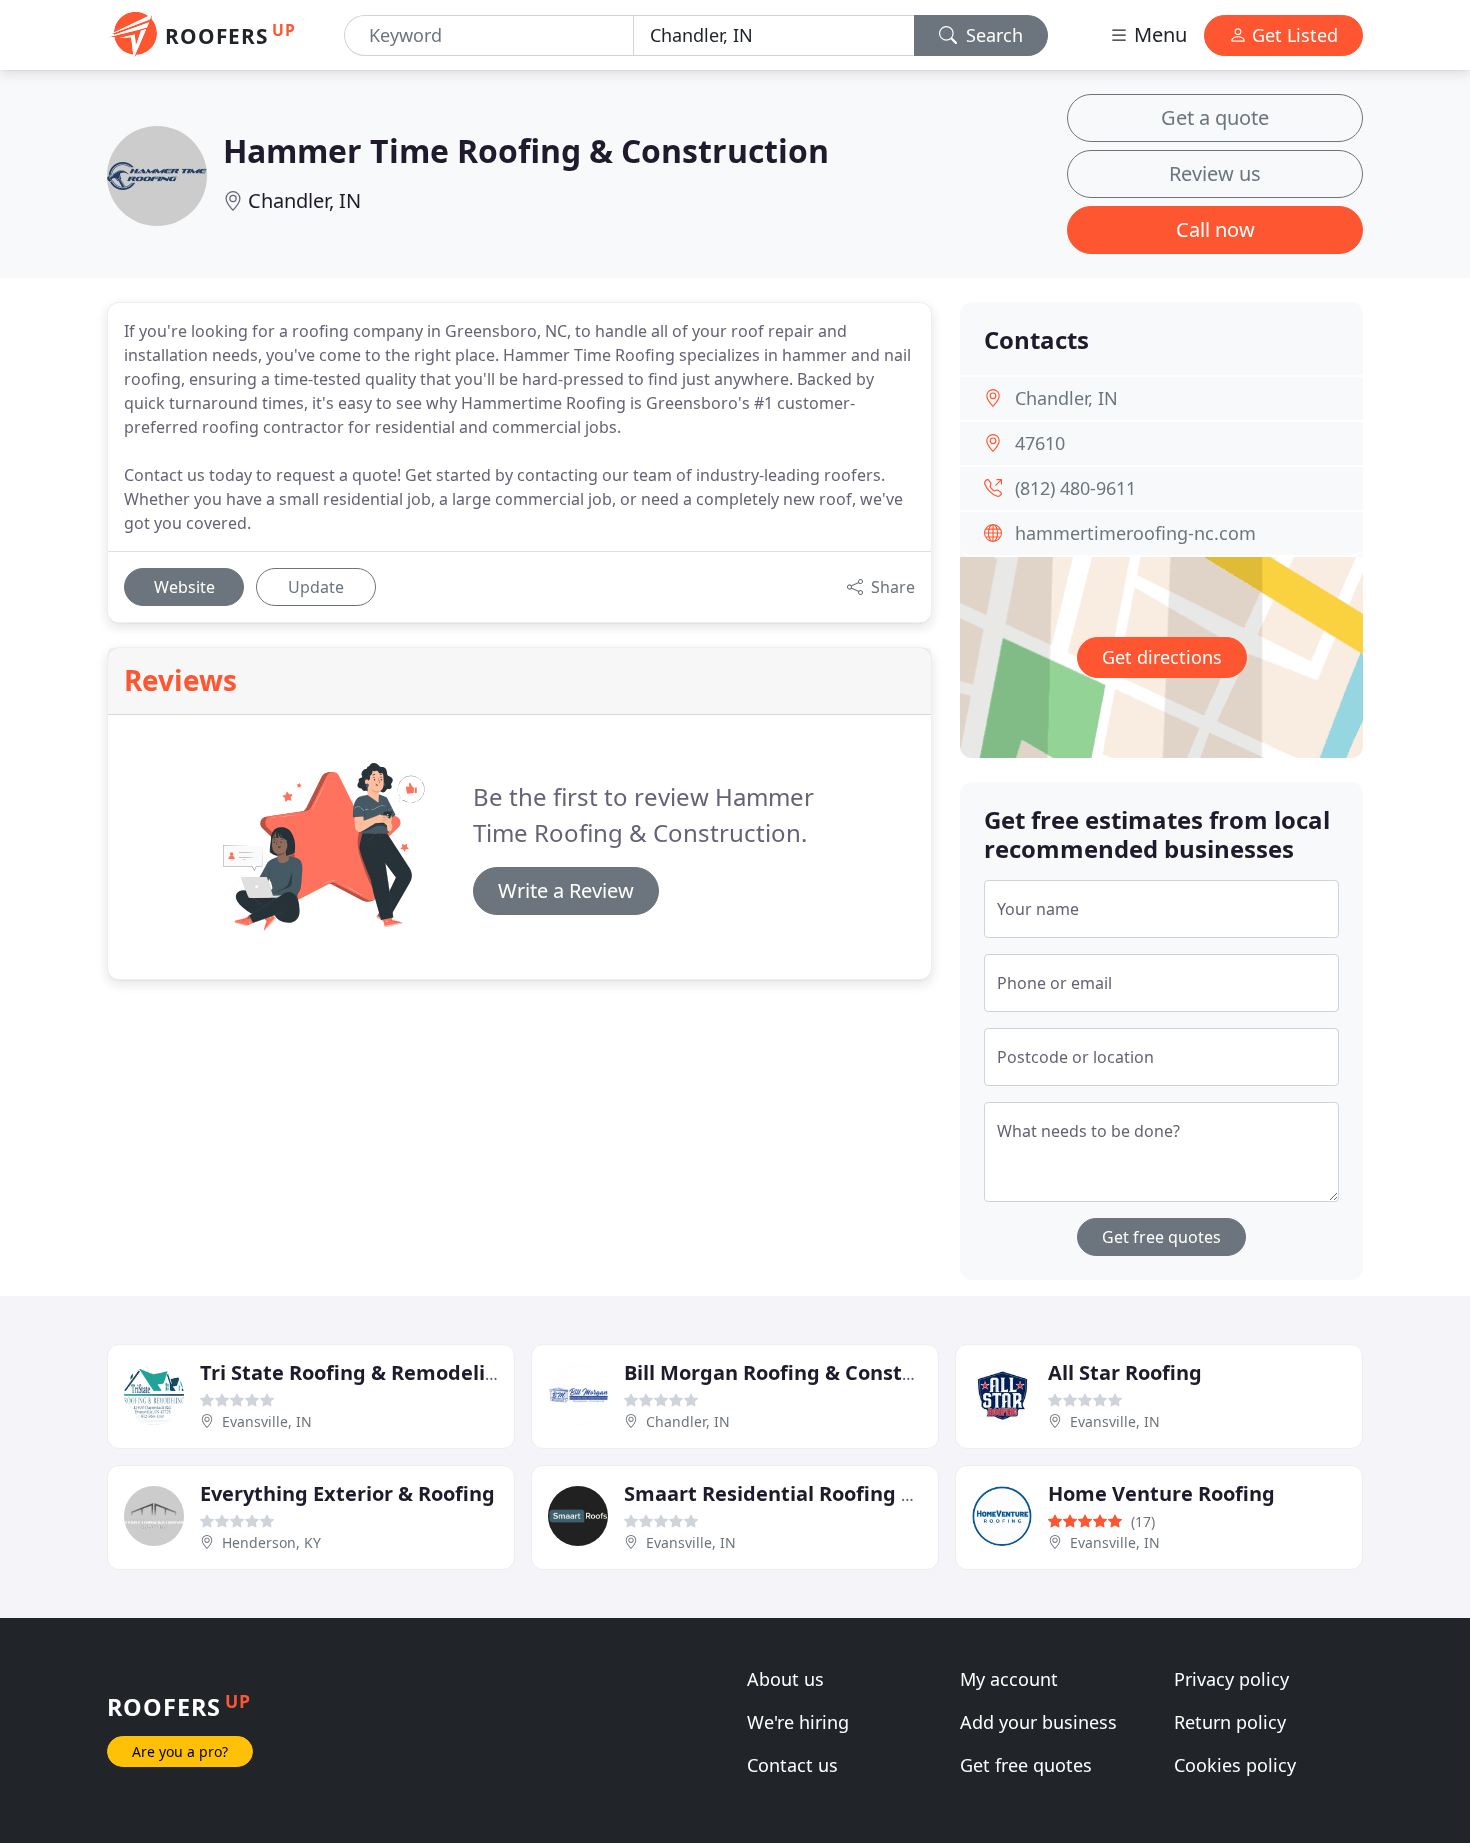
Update (316, 587)
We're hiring (798, 1722)
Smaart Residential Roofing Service (798, 1493)
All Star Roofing (1125, 1372)
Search (992, 35)
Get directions (1162, 657)
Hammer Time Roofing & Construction (526, 150)
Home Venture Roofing (1161, 1493)
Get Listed (1292, 35)
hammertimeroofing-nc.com (1135, 533)
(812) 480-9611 (1075, 488)
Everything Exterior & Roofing (347, 1493)
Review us (1215, 173)
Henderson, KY (271, 1542)
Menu (1158, 34)
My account (1009, 1679)
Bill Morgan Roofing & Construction (799, 1372)
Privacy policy (1231, 1679)
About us (785, 1679)
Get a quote (1215, 117)
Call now (1215, 229)
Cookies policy (1235, 1765)
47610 (1040, 443)
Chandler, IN (304, 200)
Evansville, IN (267, 1421)
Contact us (792, 1765)
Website (184, 587)
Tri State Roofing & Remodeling (355, 1372)
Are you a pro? (180, 1751)
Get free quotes (1161, 1237)
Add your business (1038, 1722)
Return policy (1230, 1722)
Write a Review (566, 890)
